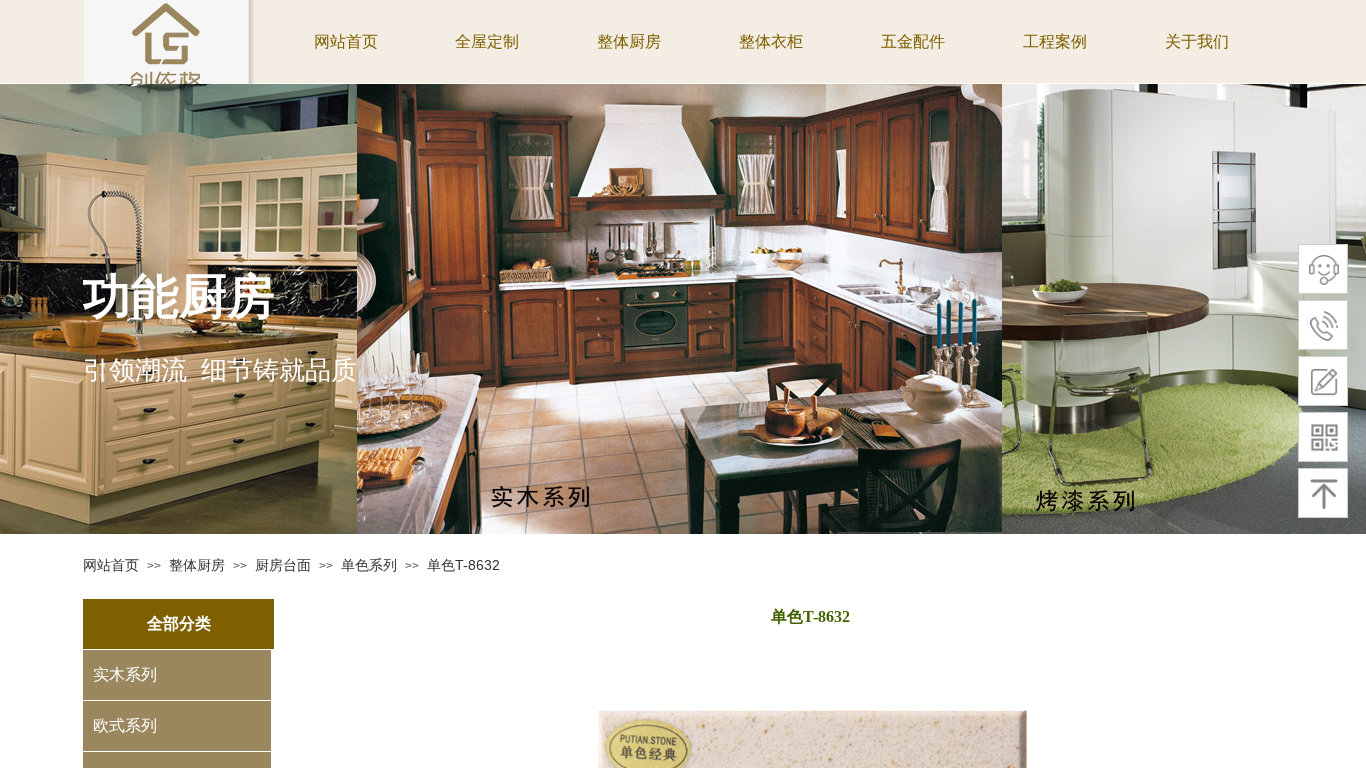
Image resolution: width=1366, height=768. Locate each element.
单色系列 (369, 565)
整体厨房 (197, 565)
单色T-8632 (463, 565)
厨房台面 (283, 565)
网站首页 (111, 565)
